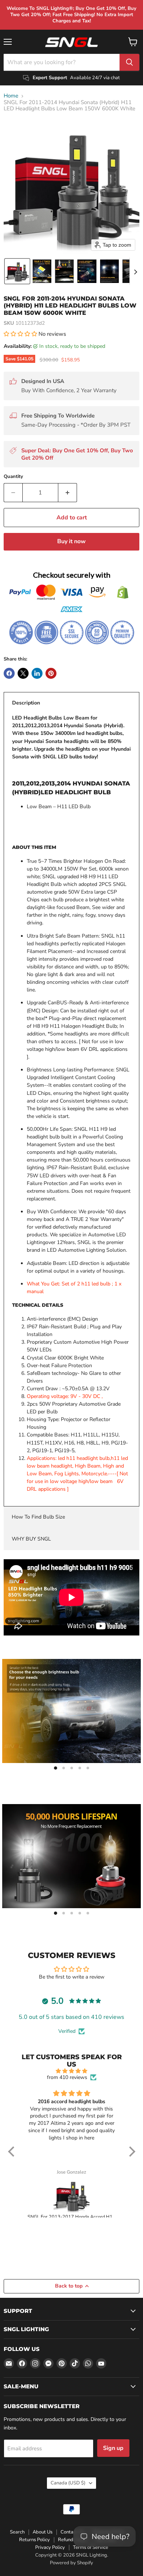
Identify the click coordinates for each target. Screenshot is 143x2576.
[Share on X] (23, 673)
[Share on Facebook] (9, 673)
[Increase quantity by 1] (68, 493)
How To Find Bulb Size (38, 1517)
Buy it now (71, 541)
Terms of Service (91, 2547)
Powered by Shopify (71, 2563)
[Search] (129, 62)
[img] (72, 2071)
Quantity (13, 477)
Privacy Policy (50, 2547)
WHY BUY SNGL (31, 1539)
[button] (17, 271)
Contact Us (72, 2532)
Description (26, 703)
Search (17, 2532)
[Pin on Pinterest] (51, 673)
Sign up (113, 2448)
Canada (68, 2483)
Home (11, 96)
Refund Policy (73, 2540)
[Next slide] (135, 271)
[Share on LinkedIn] (37, 673)
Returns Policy (34, 2540)
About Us (43, 2532)
